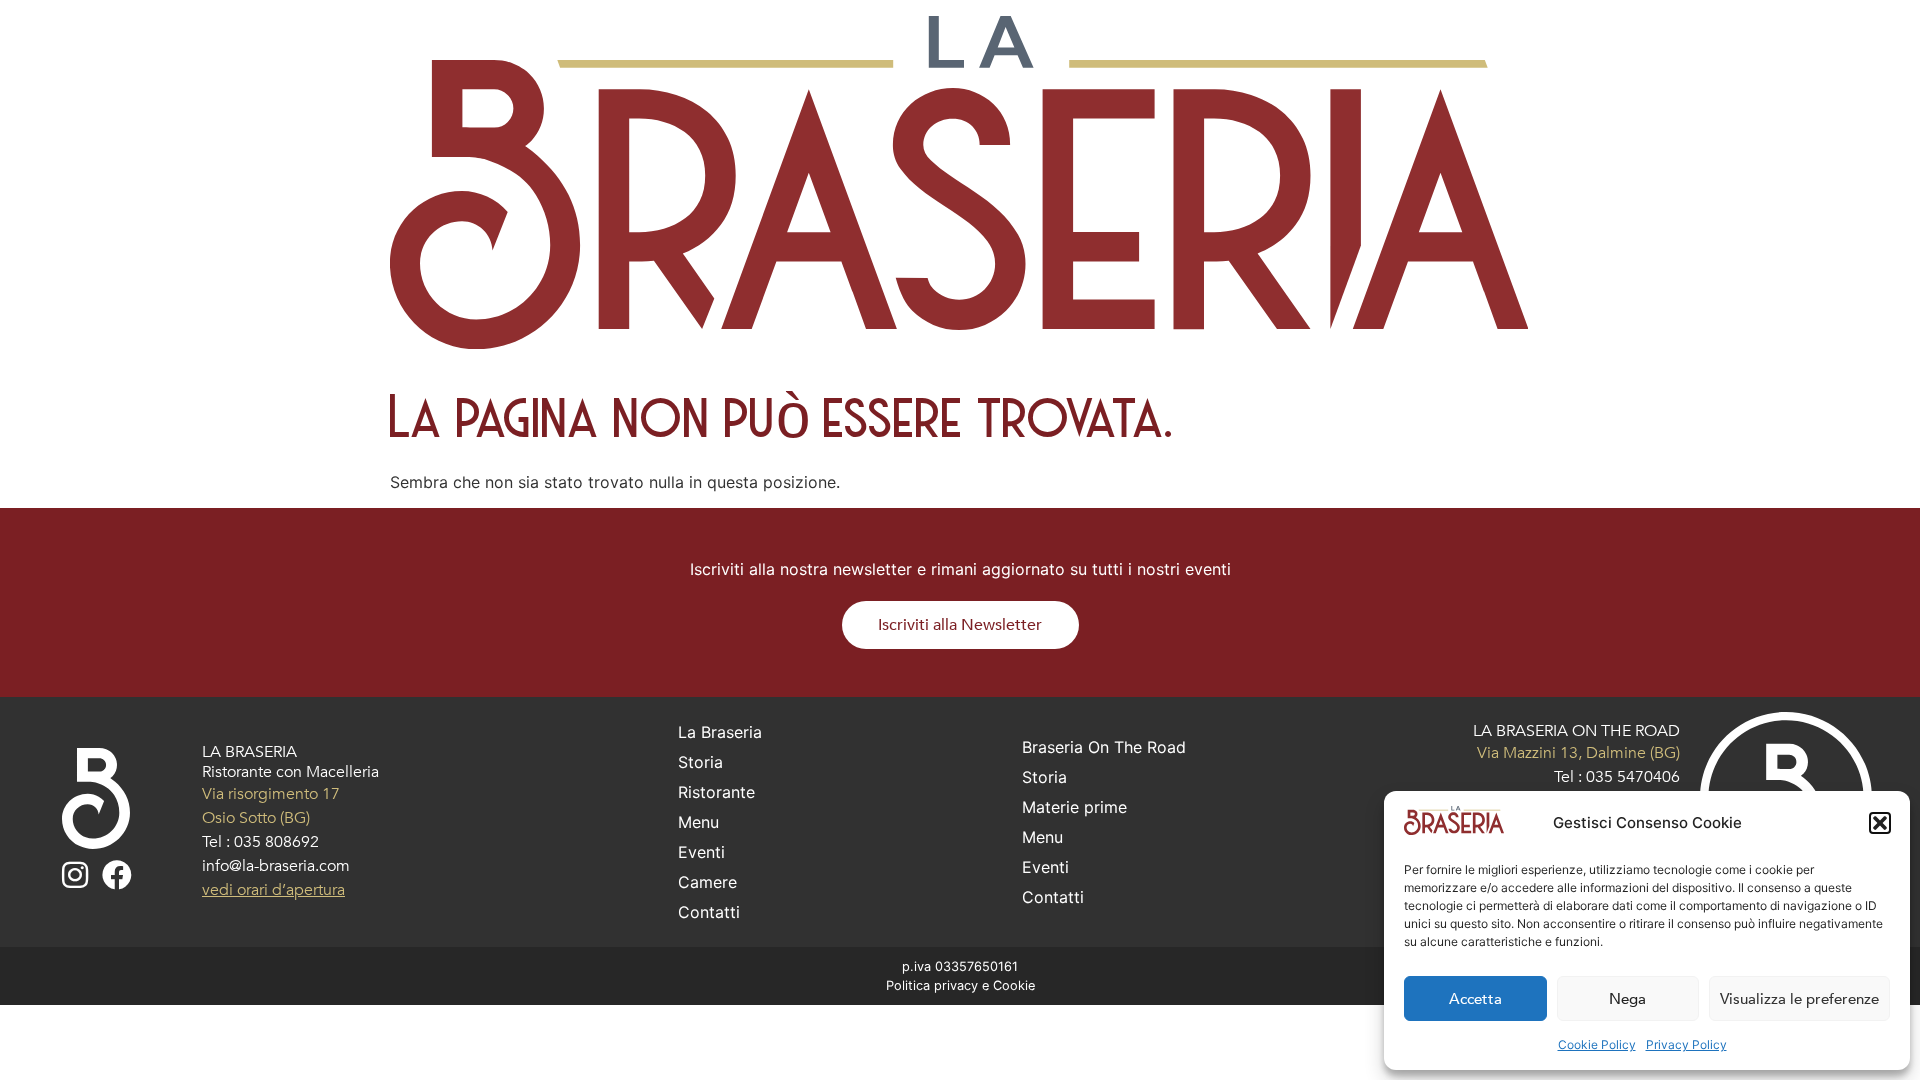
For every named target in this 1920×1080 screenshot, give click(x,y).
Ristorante (716, 792)
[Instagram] (75, 875)
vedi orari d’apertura (273, 890)
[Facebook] (117, 875)
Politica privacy (932, 985)
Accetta (1475, 999)
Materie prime (1074, 807)
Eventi (701, 852)
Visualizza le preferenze (1799, 999)
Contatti (709, 912)
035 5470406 (1633, 777)
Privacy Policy (1686, 1044)
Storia (700, 762)
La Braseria (720, 732)
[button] (1880, 823)
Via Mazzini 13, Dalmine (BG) (1578, 753)
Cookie (1014, 985)
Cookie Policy (1597, 1044)
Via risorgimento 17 (271, 794)
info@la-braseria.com (276, 866)
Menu (698, 822)
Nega (1627, 999)
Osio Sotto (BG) (256, 818)
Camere (707, 882)
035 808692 (276, 842)
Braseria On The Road (1104, 747)
